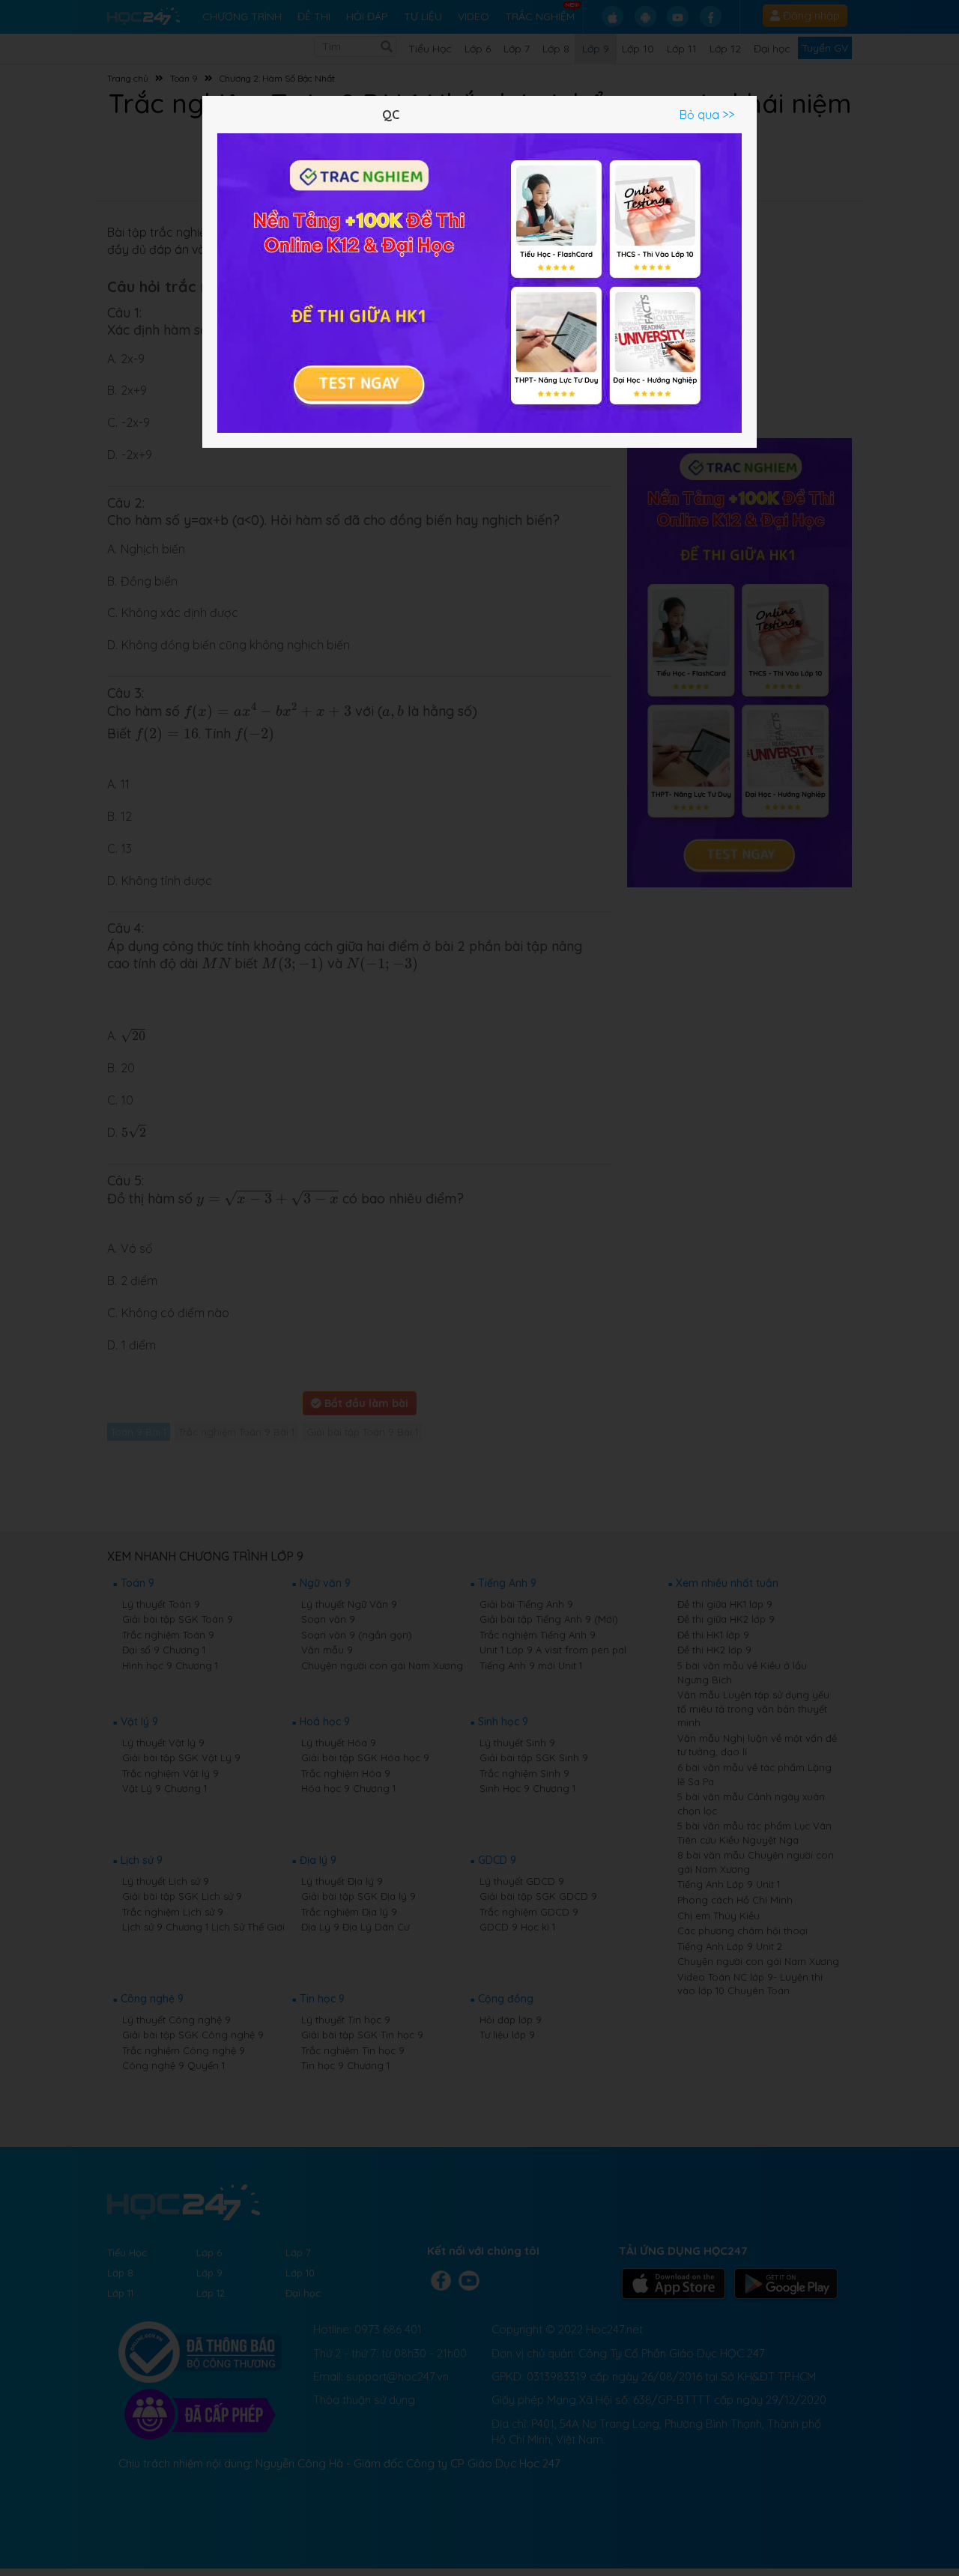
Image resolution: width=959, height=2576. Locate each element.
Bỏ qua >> (707, 115)
